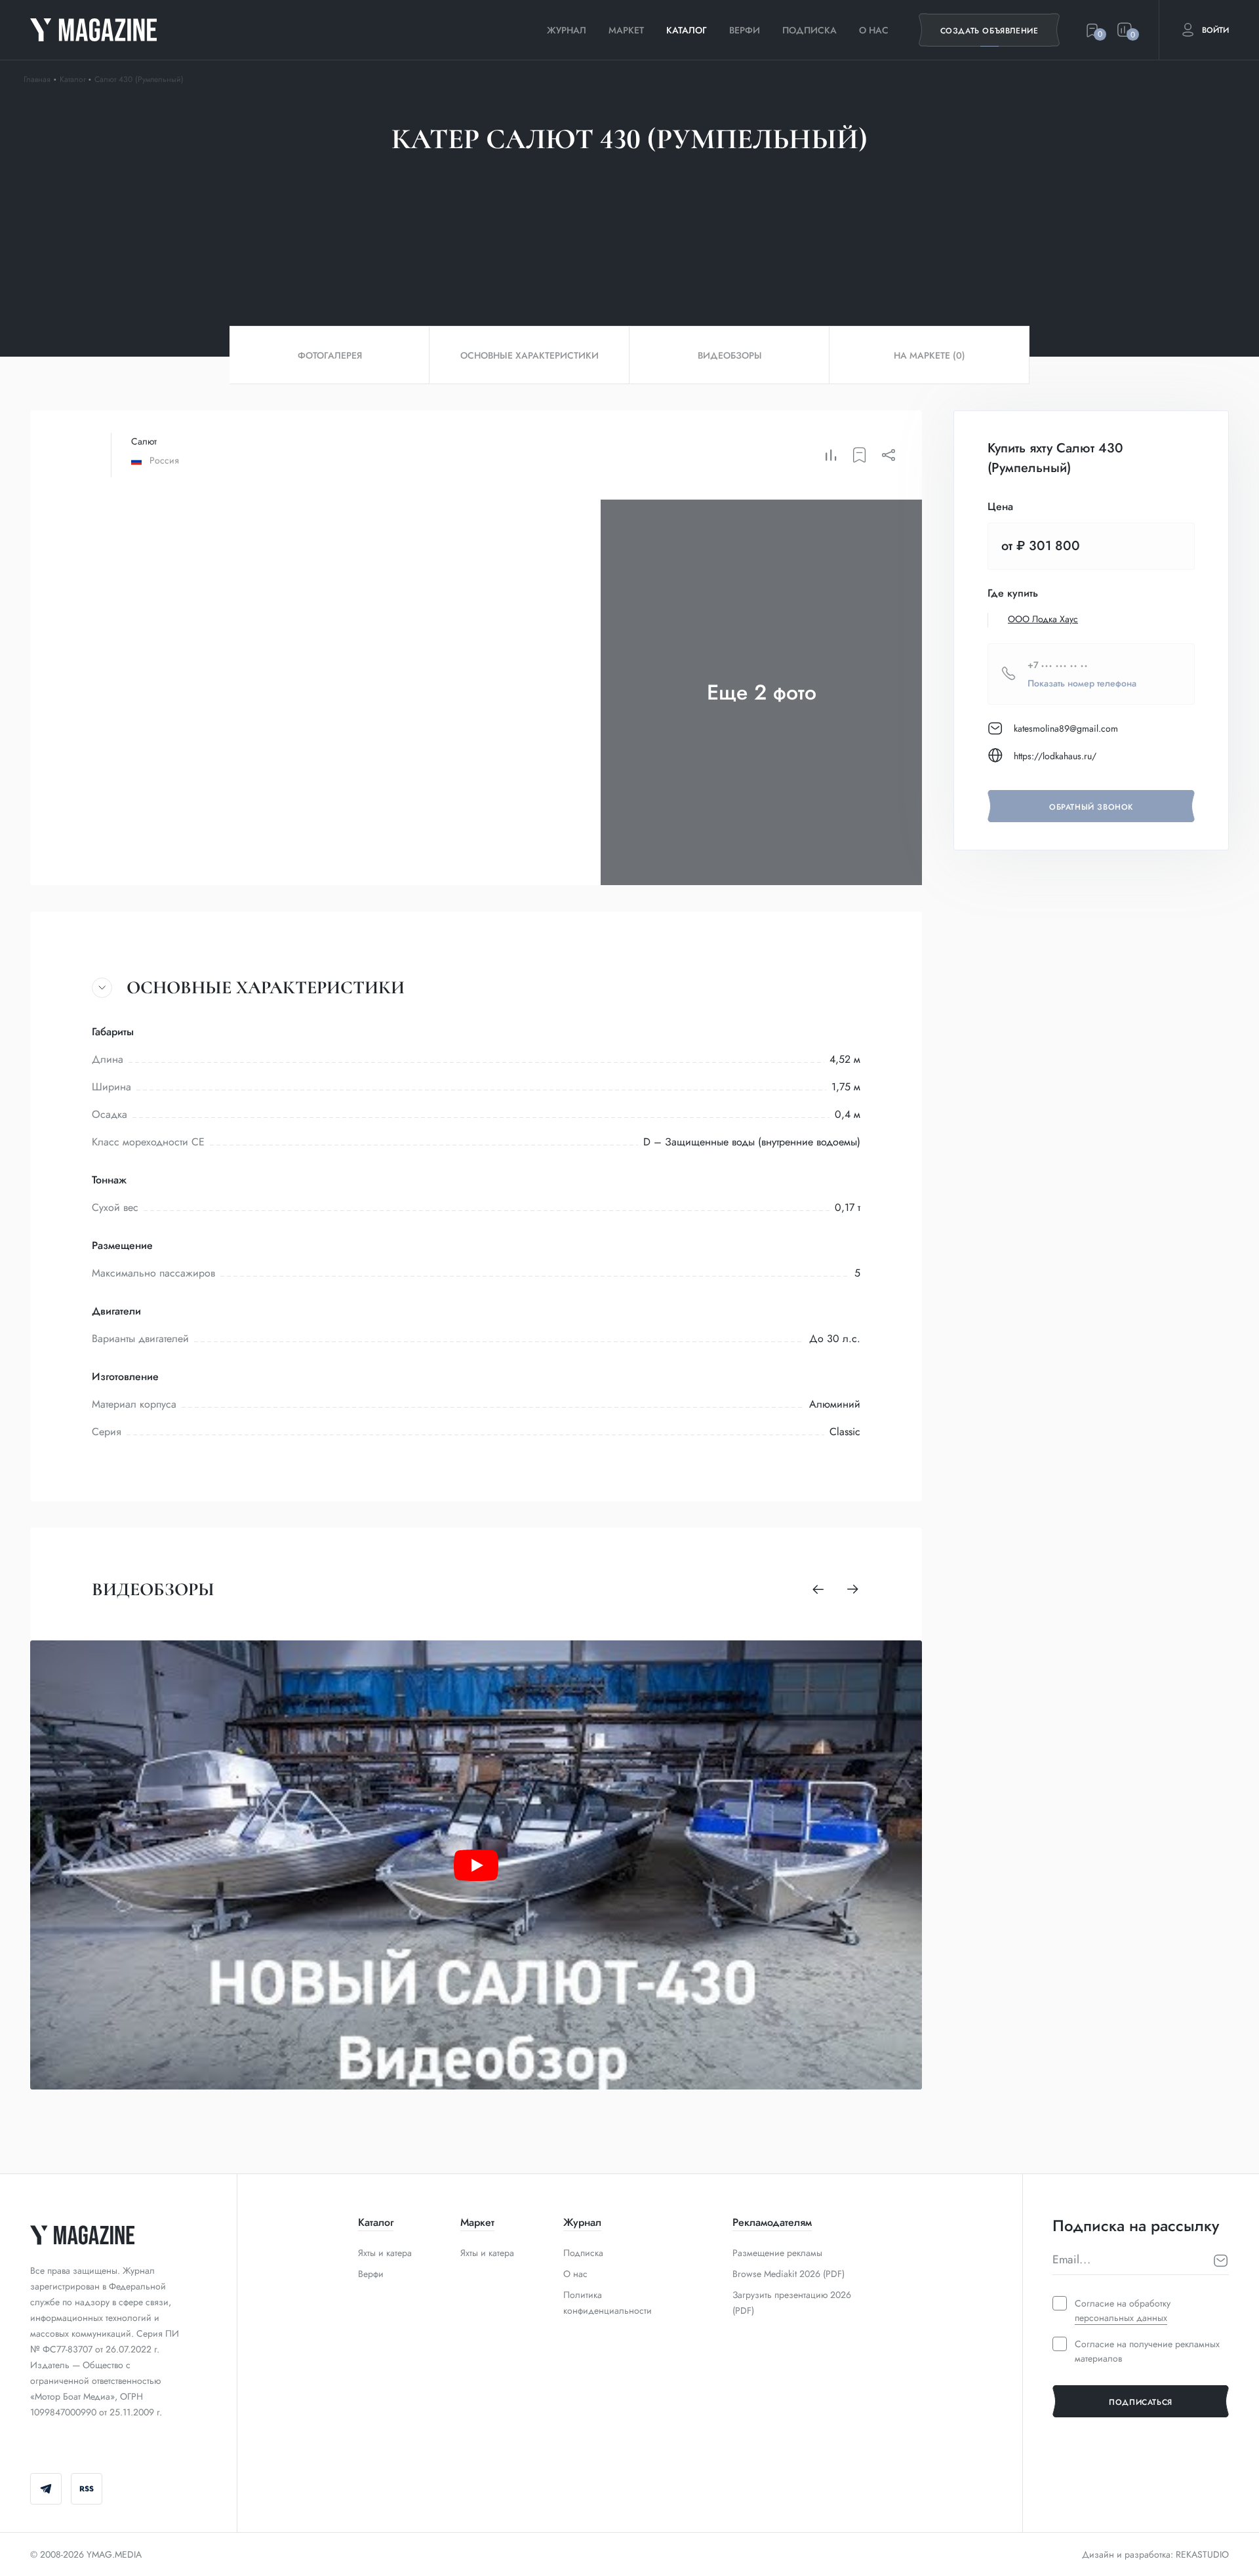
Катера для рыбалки (484, 196)
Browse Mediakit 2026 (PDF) (789, 2274)
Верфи (745, 30)
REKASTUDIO (1202, 2554)
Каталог (687, 30)
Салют (144, 441)
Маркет (626, 30)
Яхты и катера (385, 2253)
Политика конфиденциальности (608, 2303)
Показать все (771, 196)
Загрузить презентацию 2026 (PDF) (792, 2303)
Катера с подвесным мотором (636, 196)
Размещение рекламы (777, 2253)
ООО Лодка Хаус (1043, 619)
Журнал (567, 30)
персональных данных (1121, 2318)
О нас (874, 30)
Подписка (809, 30)
